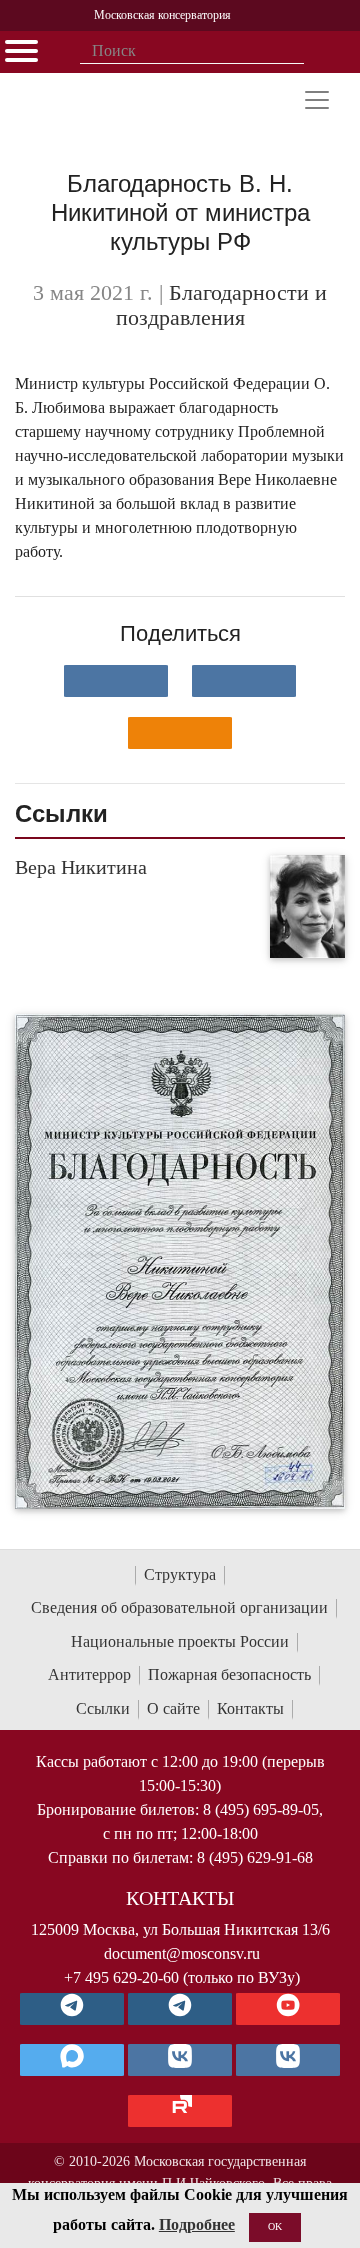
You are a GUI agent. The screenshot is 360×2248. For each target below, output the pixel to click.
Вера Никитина (81, 867)
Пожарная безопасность (229, 1674)
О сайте (173, 1708)
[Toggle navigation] (317, 100)
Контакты (250, 1708)
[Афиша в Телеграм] (180, 2111)
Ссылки (103, 1708)
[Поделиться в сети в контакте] (116, 681)
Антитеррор (89, 1674)
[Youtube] (288, 2009)
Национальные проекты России (180, 1641)
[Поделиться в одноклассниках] (180, 733)
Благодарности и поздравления (222, 306)
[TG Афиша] (180, 2009)
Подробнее (197, 2224)
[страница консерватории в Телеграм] (72, 2009)
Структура (180, 1574)
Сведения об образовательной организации (179, 1607)
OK (275, 2226)
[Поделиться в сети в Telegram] (244, 681)
